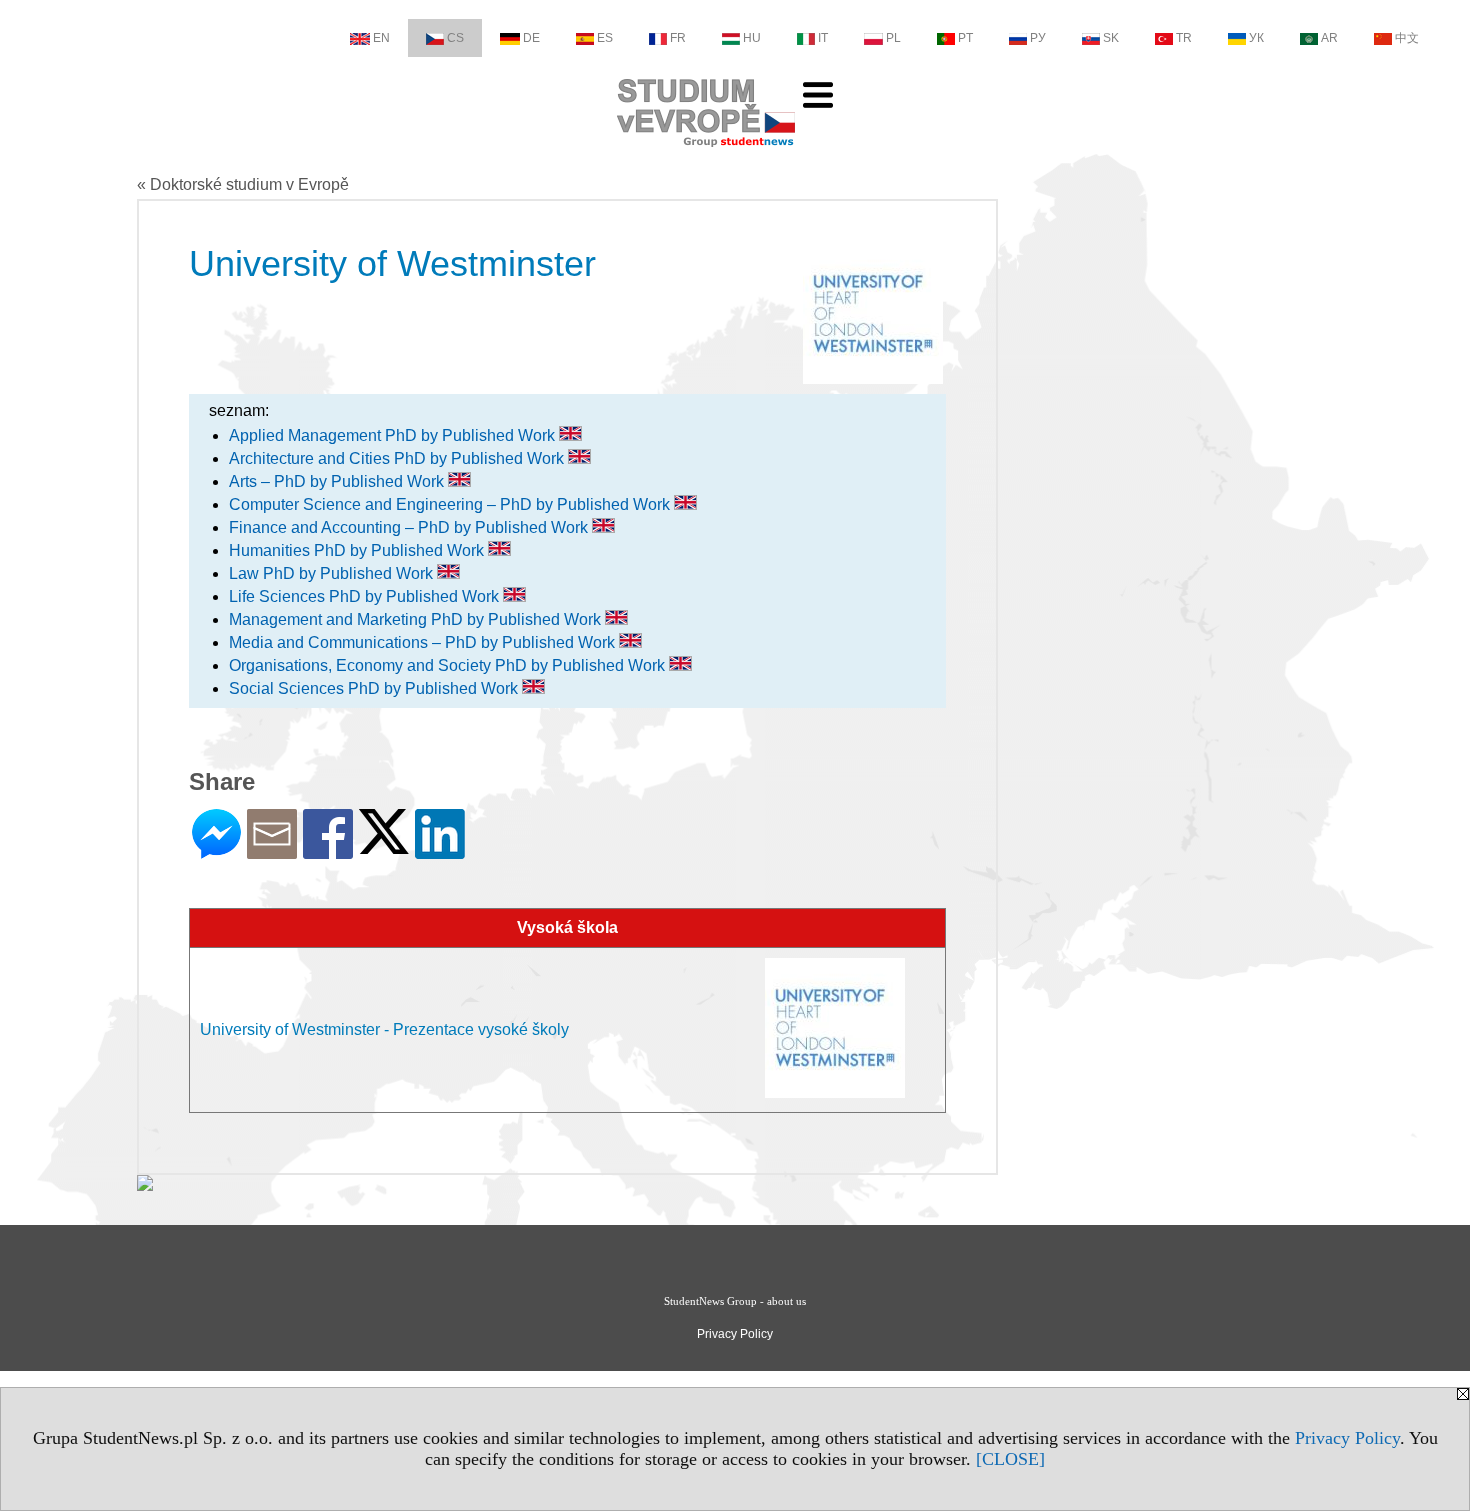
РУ (1038, 38)
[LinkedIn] (440, 850)
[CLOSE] (1010, 1459)
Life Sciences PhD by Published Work (366, 596)
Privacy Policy (1347, 1438)
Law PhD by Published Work (333, 573)
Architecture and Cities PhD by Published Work (398, 458)
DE (531, 38)
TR (1184, 38)
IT (823, 38)
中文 (1407, 38)
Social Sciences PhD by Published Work (375, 688)
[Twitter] (384, 845)
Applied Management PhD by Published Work (394, 435)
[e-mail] (272, 850)
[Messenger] (216, 850)
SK (1111, 38)
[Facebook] (328, 850)
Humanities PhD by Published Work (358, 550)
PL (893, 38)
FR (678, 38)
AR (1329, 38)
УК (1256, 38)
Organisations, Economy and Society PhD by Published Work (449, 665)
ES (605, 38)
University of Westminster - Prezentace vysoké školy (384, 1029)
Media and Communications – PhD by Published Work (424, 642)
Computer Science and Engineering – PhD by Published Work (451, 504)
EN (381, 38)
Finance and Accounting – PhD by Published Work (410, 527)
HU (752, 38)
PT (965, 38)
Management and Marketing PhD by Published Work (417, 619)
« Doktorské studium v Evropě (243, 184)
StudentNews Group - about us (735, 1301)
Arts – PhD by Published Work (338, 481)
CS (455, 38)
